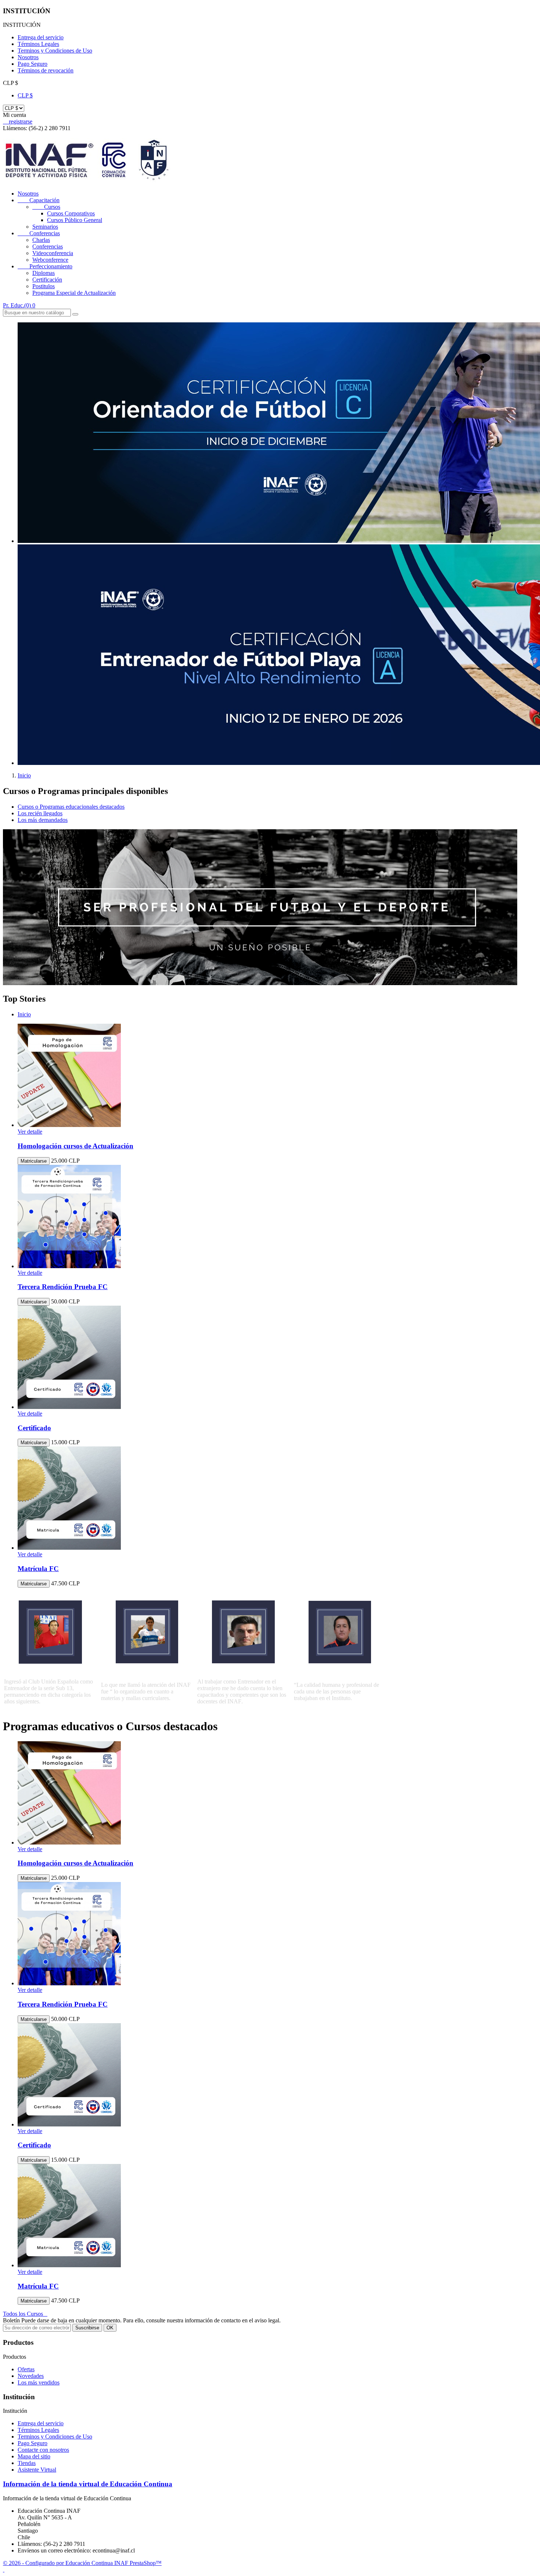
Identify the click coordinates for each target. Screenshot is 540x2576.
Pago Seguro (33, 64)
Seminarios (45, 227)
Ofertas (26, 2369)
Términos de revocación (46, 70)
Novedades (31, 2376)
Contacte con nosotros (43, 2450)
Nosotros (28, 57)
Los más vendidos (39, 2382)
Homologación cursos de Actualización (75, 1146)
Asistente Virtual (37, 2470)
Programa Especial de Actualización (74, 293)
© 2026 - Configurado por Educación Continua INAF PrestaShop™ (82, 2563)
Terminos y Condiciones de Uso (55, 51)
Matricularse (34, 1161)
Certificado (34, 1428)
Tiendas (27, 2463)
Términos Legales (38, 44)
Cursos (46, 207)
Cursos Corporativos (71, 213)
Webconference (50, 260)
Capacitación (39, 200)
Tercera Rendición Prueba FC (63, 1287)
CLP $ (25, 95)
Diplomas (44, 273)
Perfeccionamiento (45, 266)
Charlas (41, 240)
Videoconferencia (53, 253)
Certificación (47, 280)
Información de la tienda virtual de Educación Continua (88, 2484)
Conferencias (39, 233)
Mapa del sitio (34, 2456)
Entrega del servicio (41, 37)
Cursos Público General (75, 220)
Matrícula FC (38, 1569)
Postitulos (44, 286)
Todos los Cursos (25, 2314)
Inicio (24, 1014)
